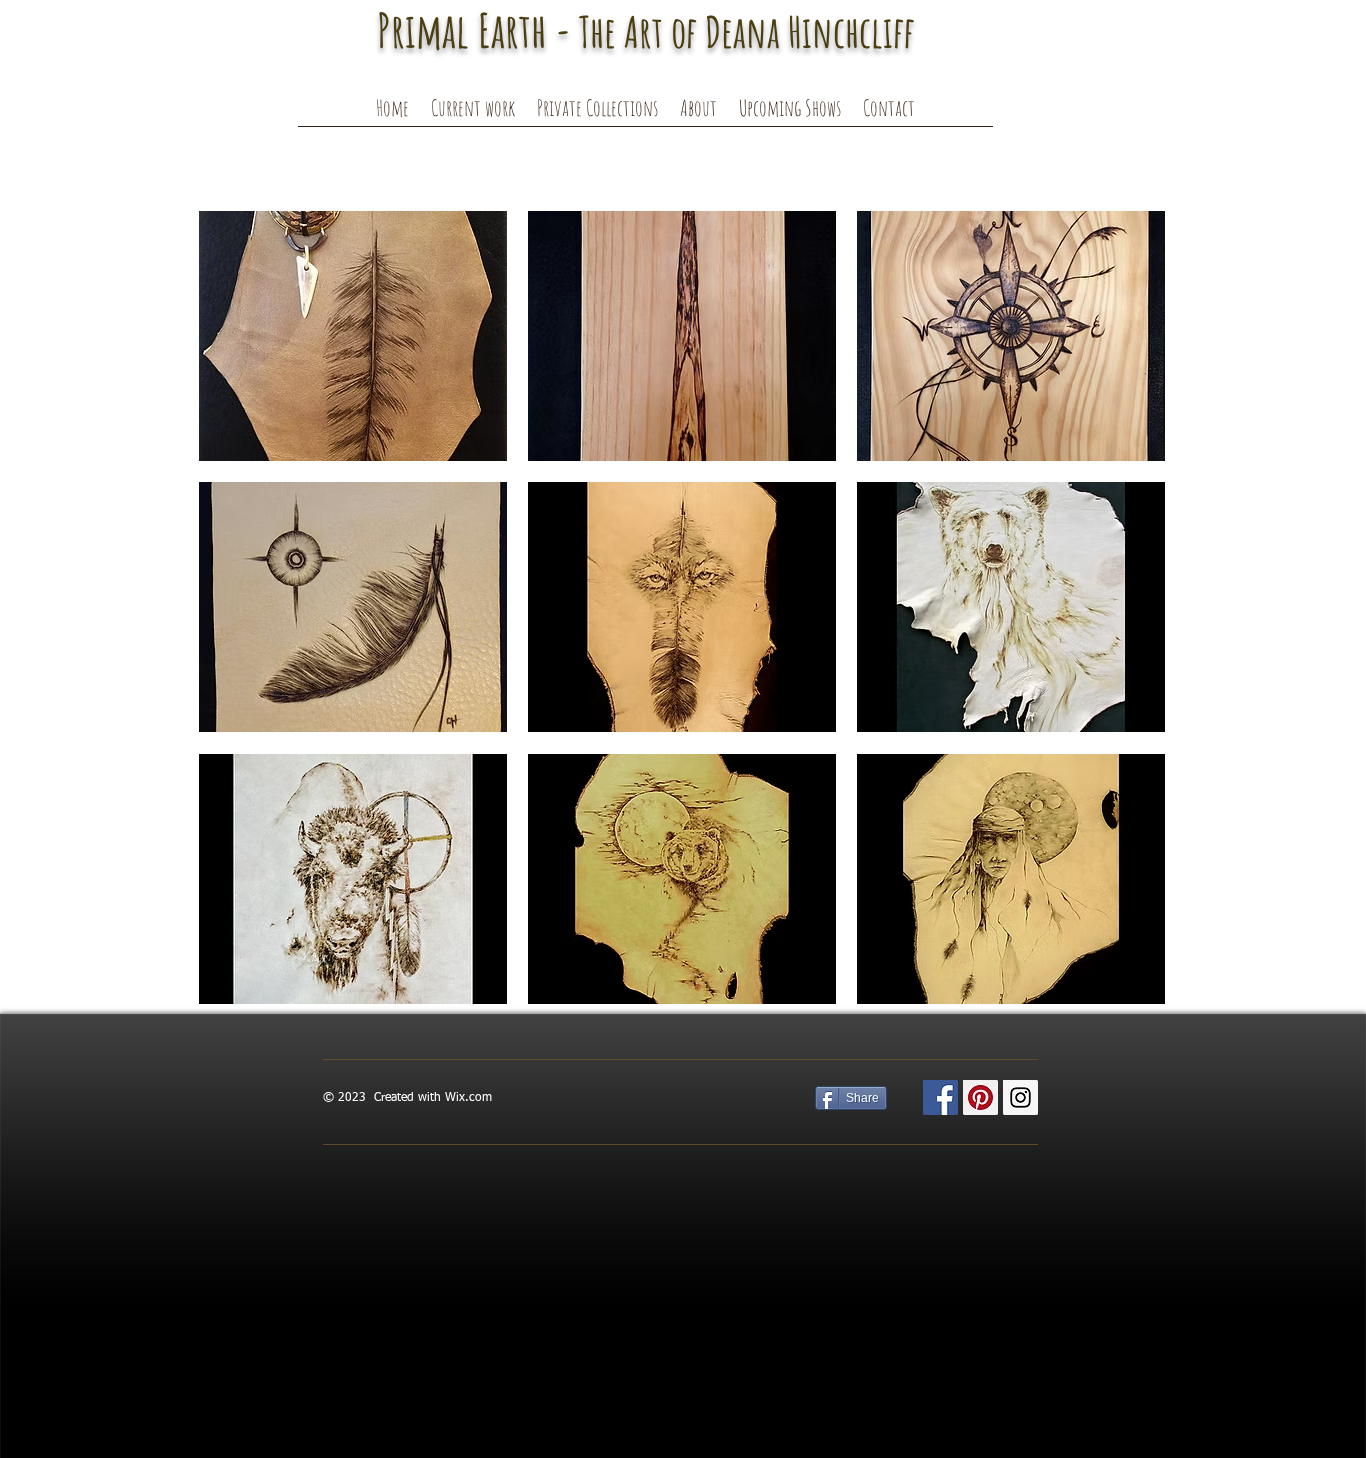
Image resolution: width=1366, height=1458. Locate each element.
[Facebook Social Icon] (940, 1097)
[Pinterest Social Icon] (980, 1097)
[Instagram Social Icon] (1020, 1097)
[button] (473, 114)
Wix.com (468, 1098)
